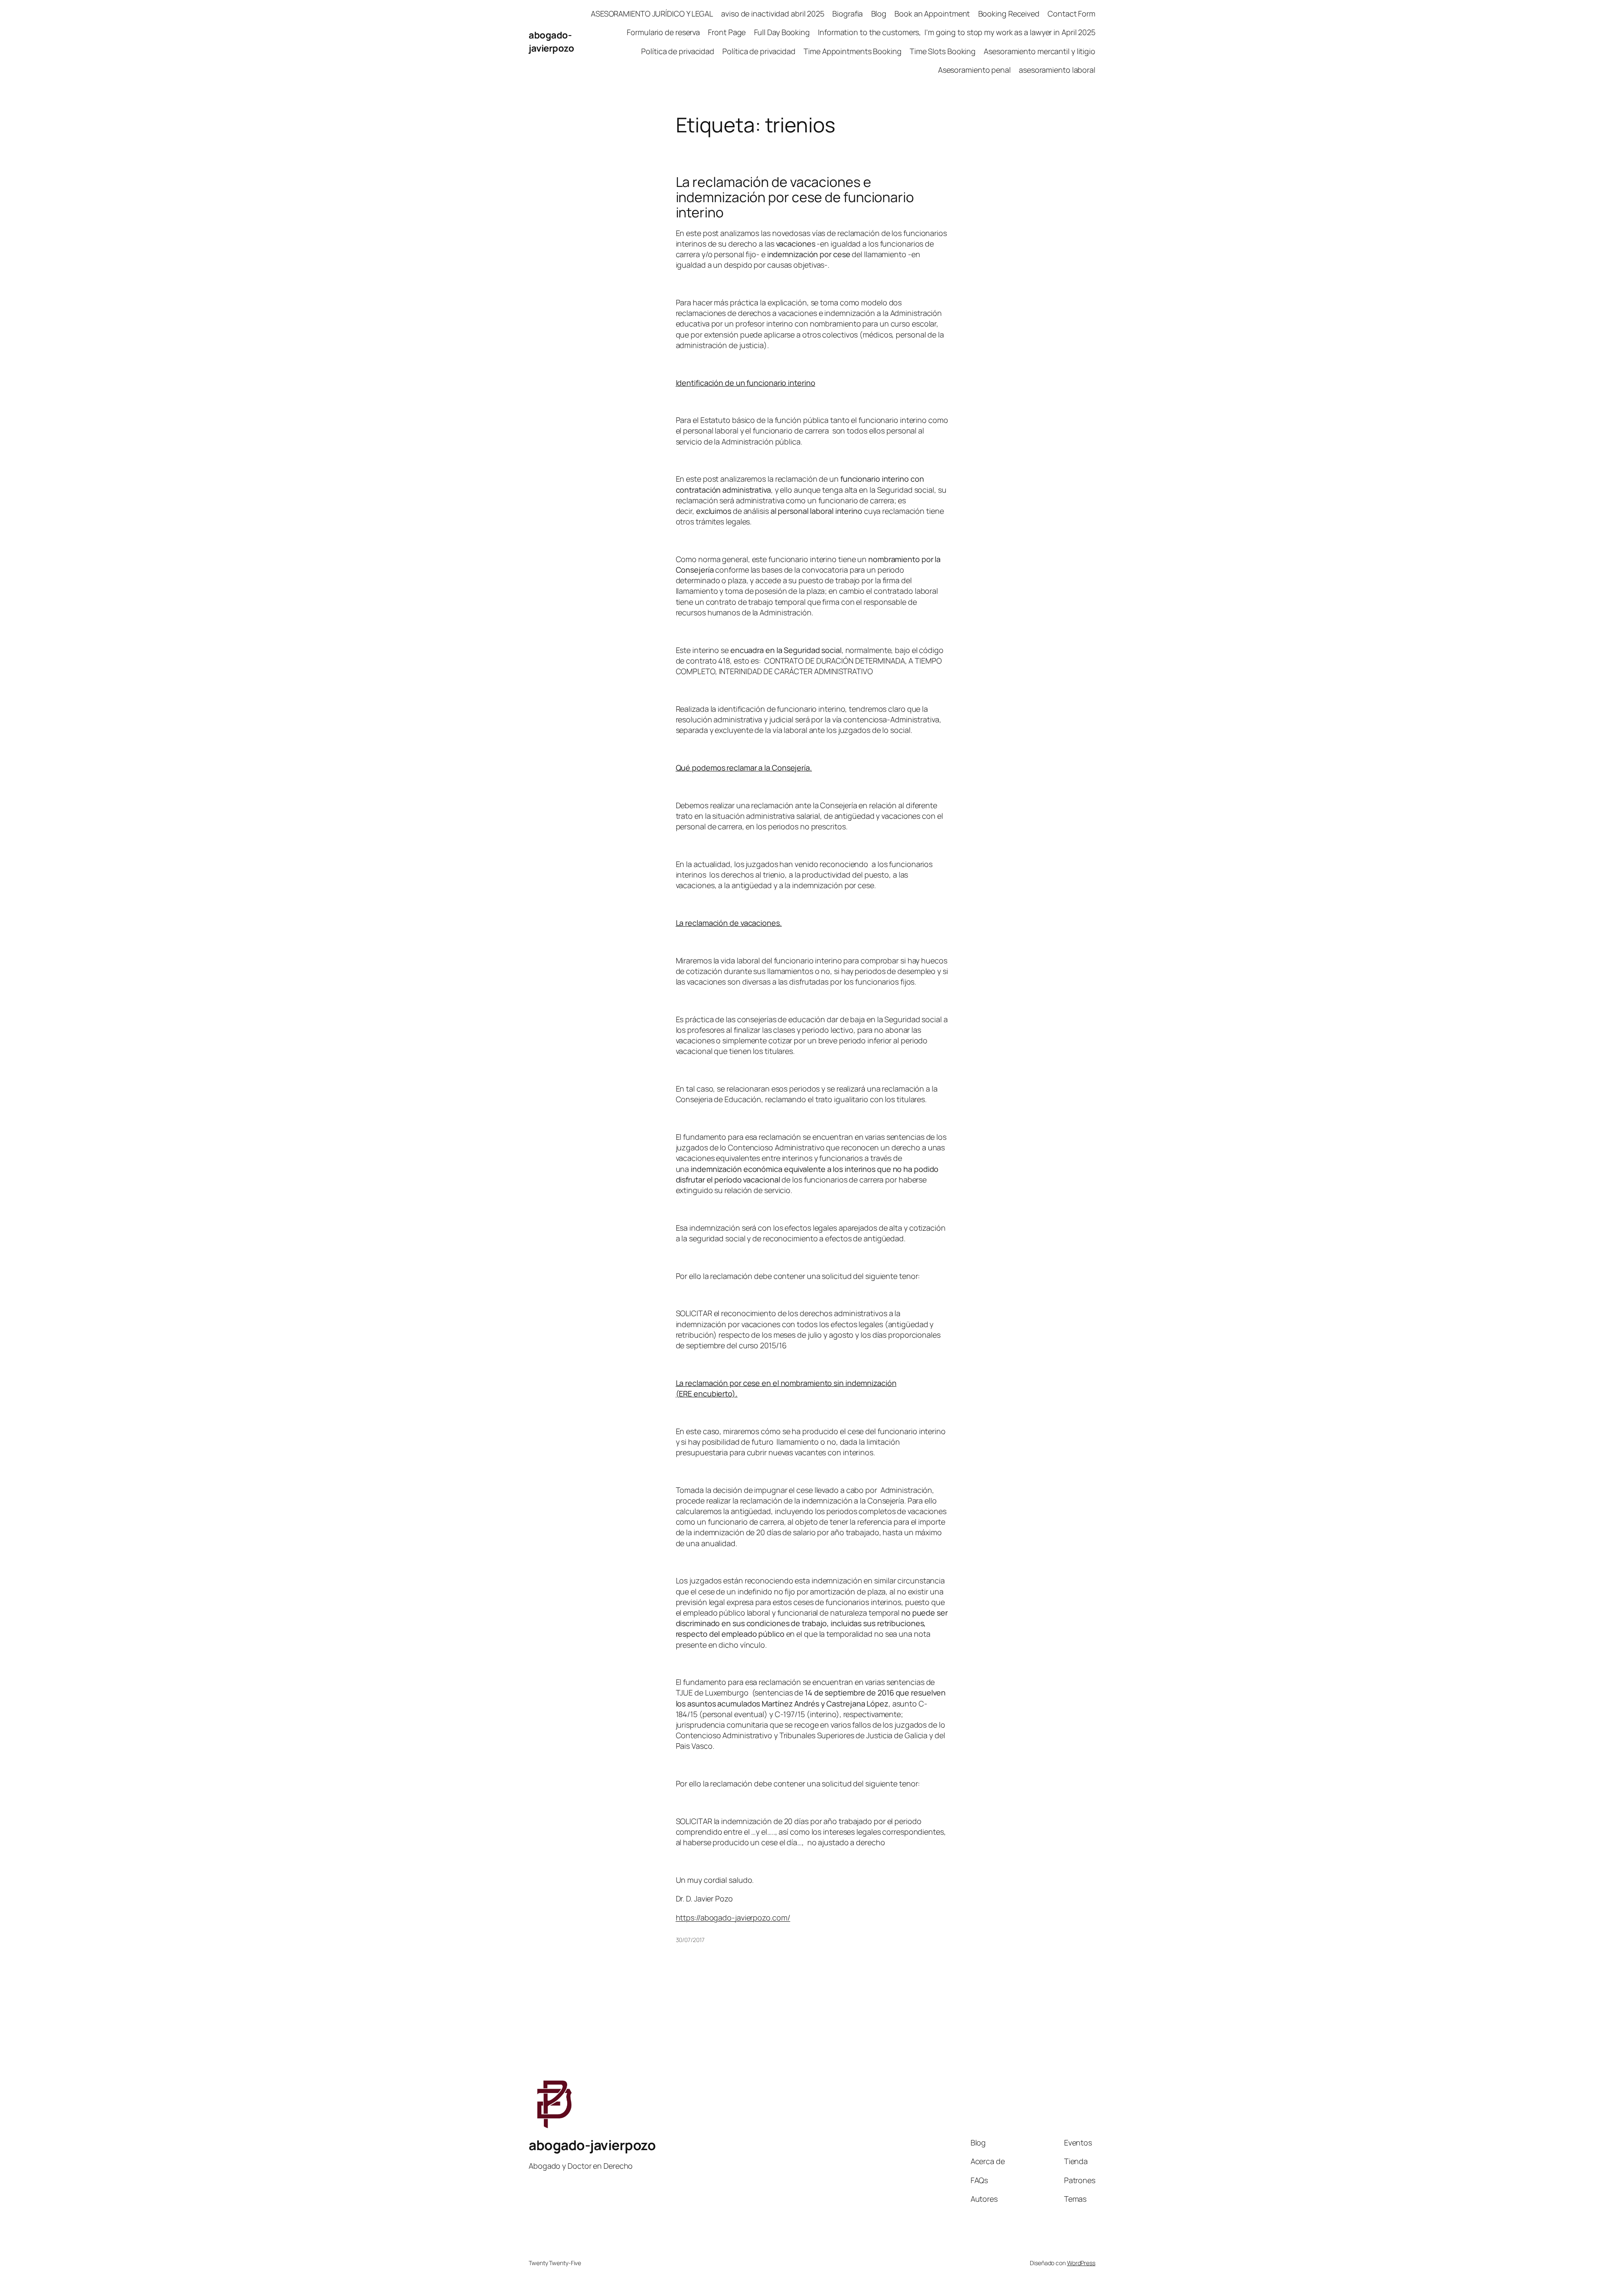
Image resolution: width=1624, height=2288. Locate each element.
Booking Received (1009, 14)
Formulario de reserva (663, 32)
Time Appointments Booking (853, 51)
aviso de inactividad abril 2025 (773, 14)
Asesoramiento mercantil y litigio (1040, 51)
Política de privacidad (678, 51)
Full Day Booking (782, 32)
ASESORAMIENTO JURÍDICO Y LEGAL (652, 14)
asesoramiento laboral (1057, 70)
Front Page (727, 32)
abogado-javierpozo (551, 42)
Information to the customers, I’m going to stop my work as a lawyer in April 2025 (957, 32)
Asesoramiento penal (974, 70)
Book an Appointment (932, 14)
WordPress (1081, 2263)
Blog (879, 14)
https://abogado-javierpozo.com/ (733, 1918)
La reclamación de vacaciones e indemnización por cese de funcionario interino (795, 197)
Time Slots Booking (943, 51)
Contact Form (1071, 14)
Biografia (848, 14)
